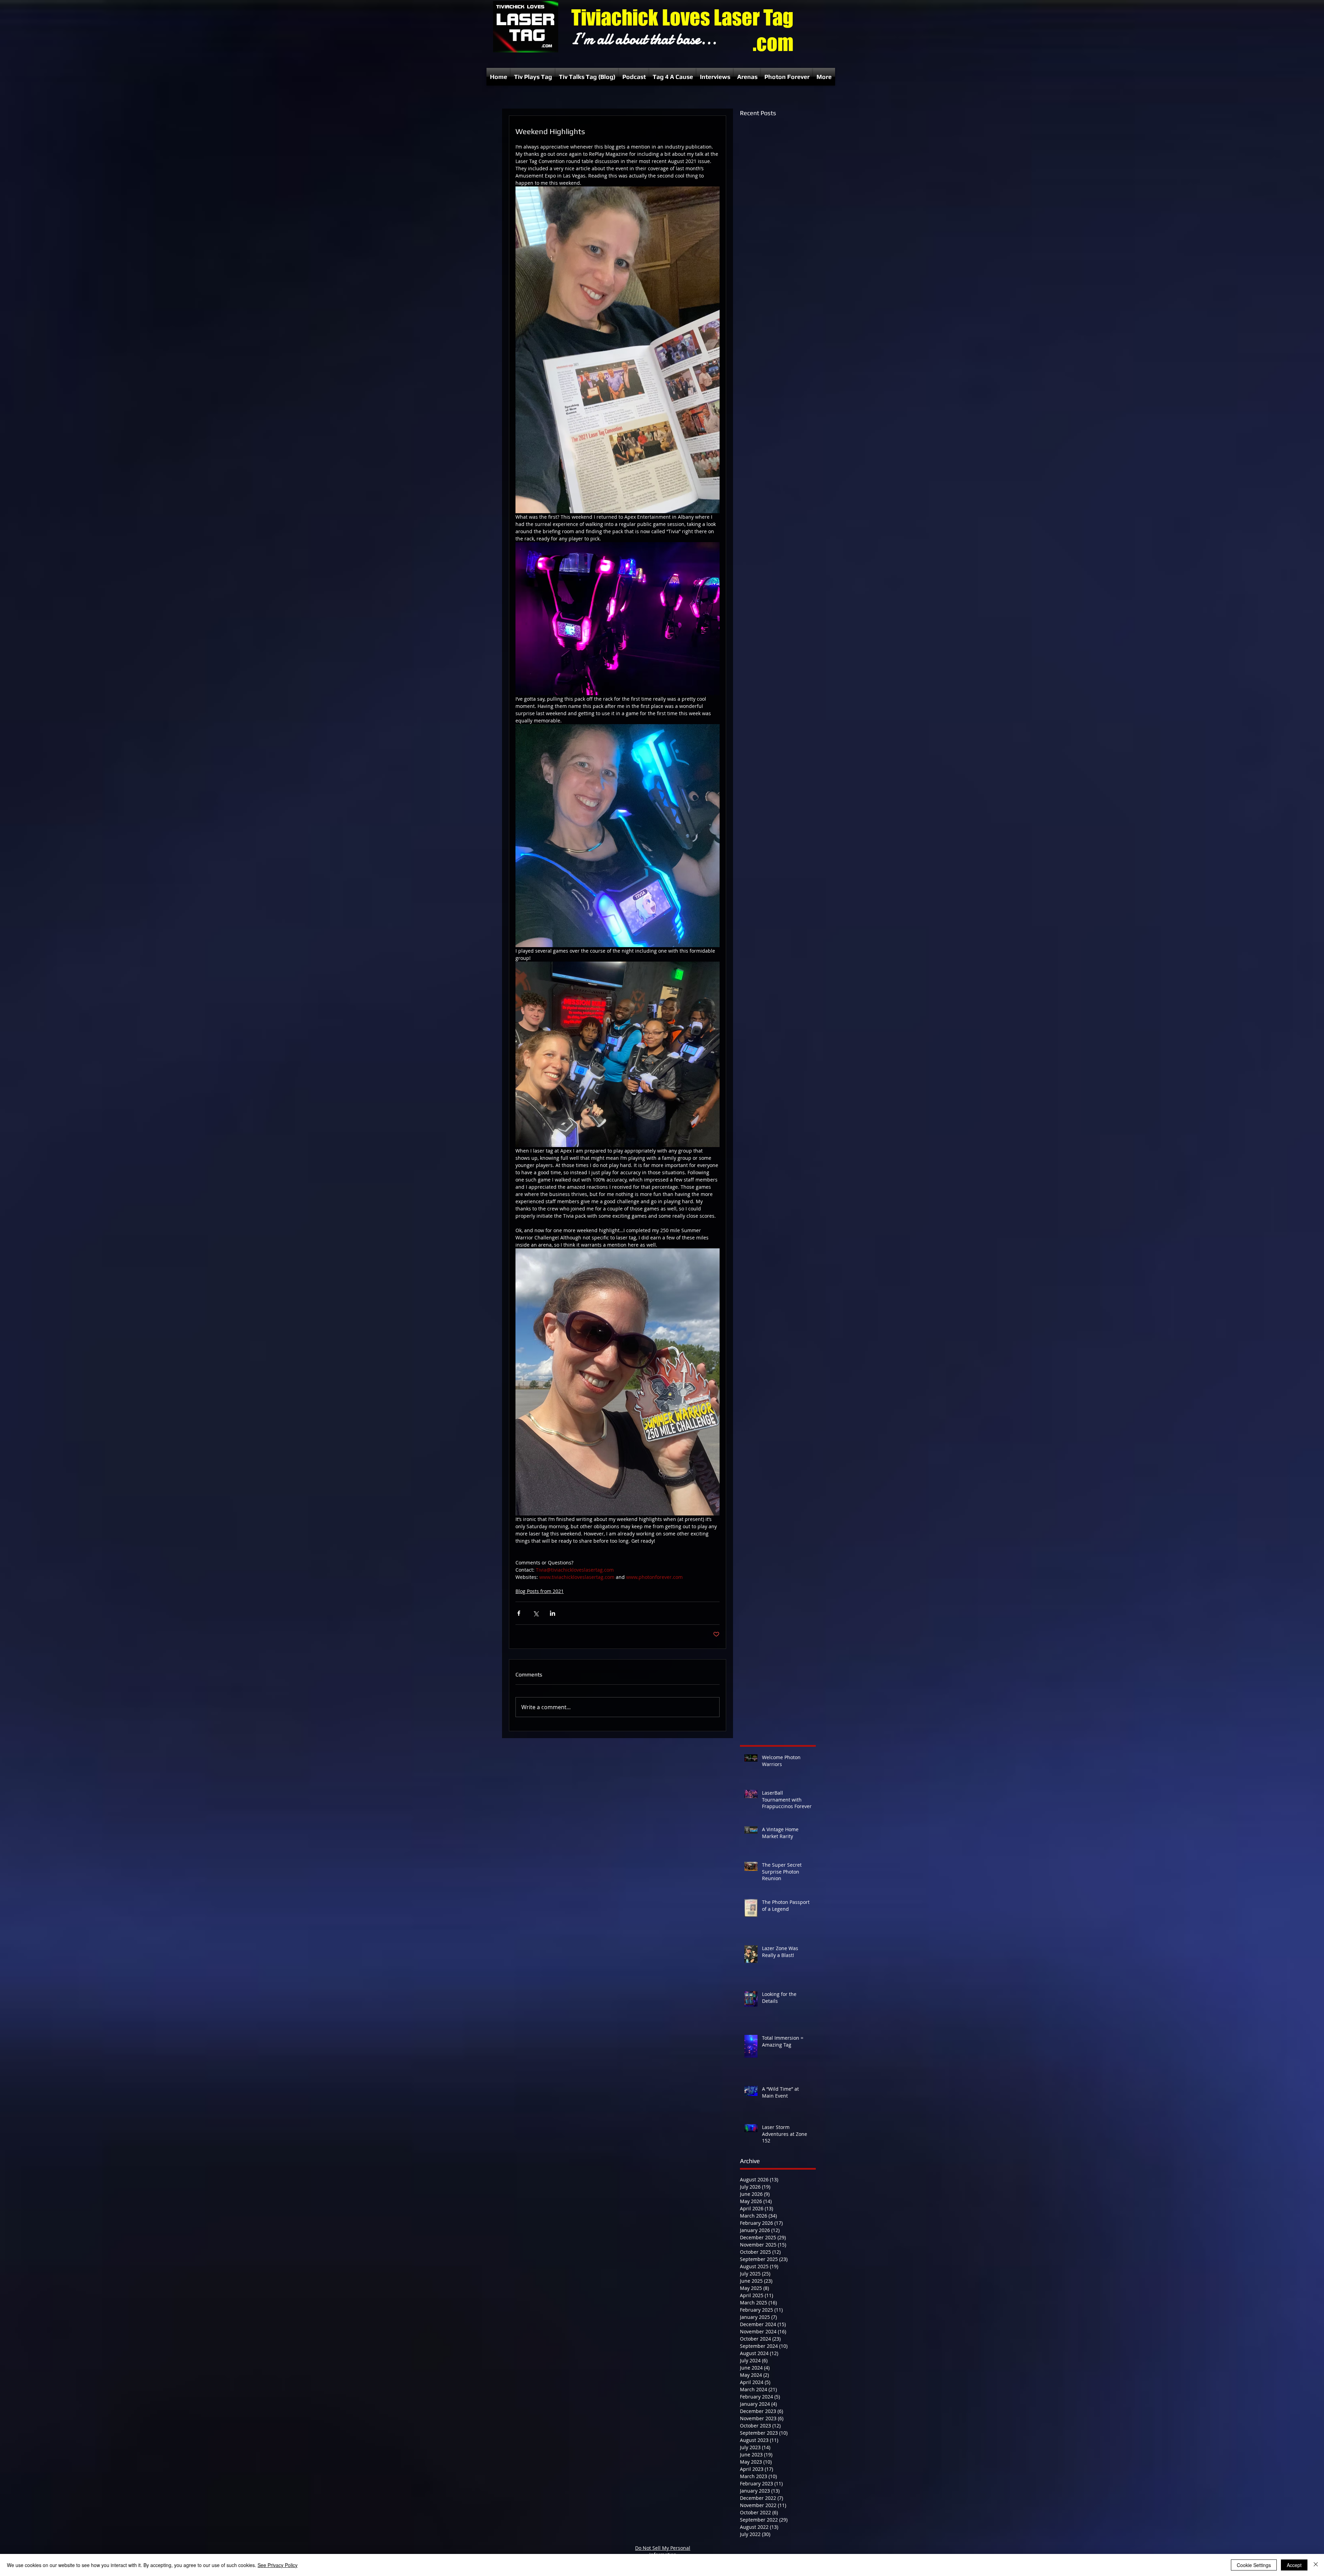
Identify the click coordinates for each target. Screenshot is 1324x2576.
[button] (533, 77)
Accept (1294, 2565)
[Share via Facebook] (519, 1613)
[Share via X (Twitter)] (536, 1613)
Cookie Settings (1254, 2565)
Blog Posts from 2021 (540, 1591)
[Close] (1316, 2565)
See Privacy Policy (278, 2565)
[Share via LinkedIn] (553, 1613)
